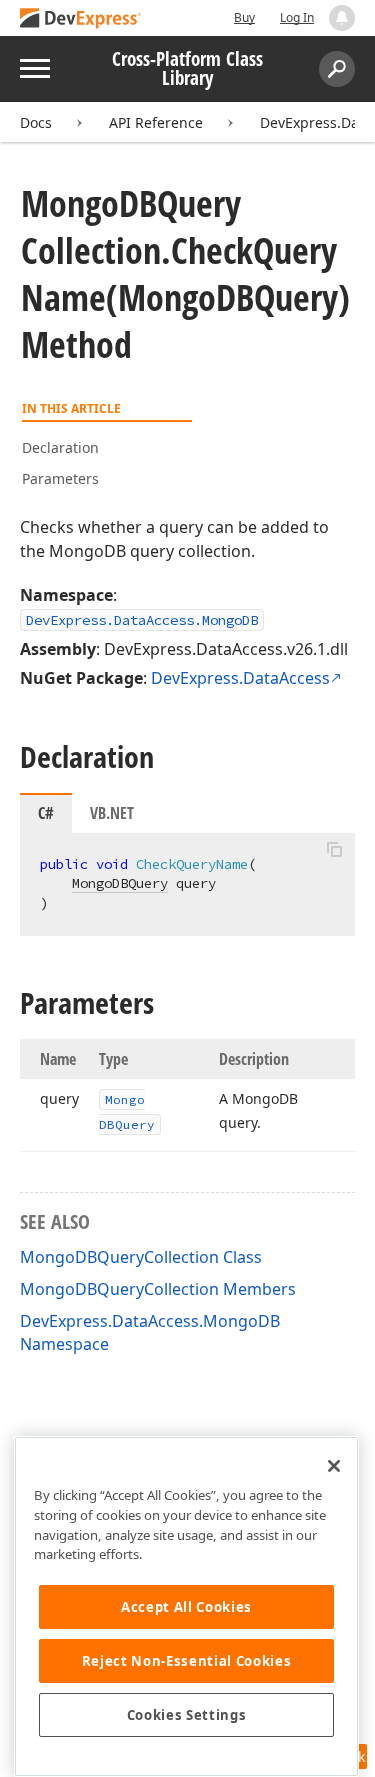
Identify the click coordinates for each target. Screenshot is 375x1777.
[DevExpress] (81, 19)
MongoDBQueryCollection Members (158, 1289)
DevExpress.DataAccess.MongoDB (142, 620)
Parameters (60, 478)
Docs (36, 122)
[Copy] (334, 850)
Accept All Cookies (186, 1607)
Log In (297, 17)
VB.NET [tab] (112, 813)
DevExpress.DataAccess (240, 678)
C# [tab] (46, 813)
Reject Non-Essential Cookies (186, 1661)
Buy (244, 17)
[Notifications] (342, 18)
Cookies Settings (187, 1715)
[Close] (334, 1466)
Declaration (60, 447)
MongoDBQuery (120, 883)
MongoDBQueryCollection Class (141, 1257)
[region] (186, 1606)
